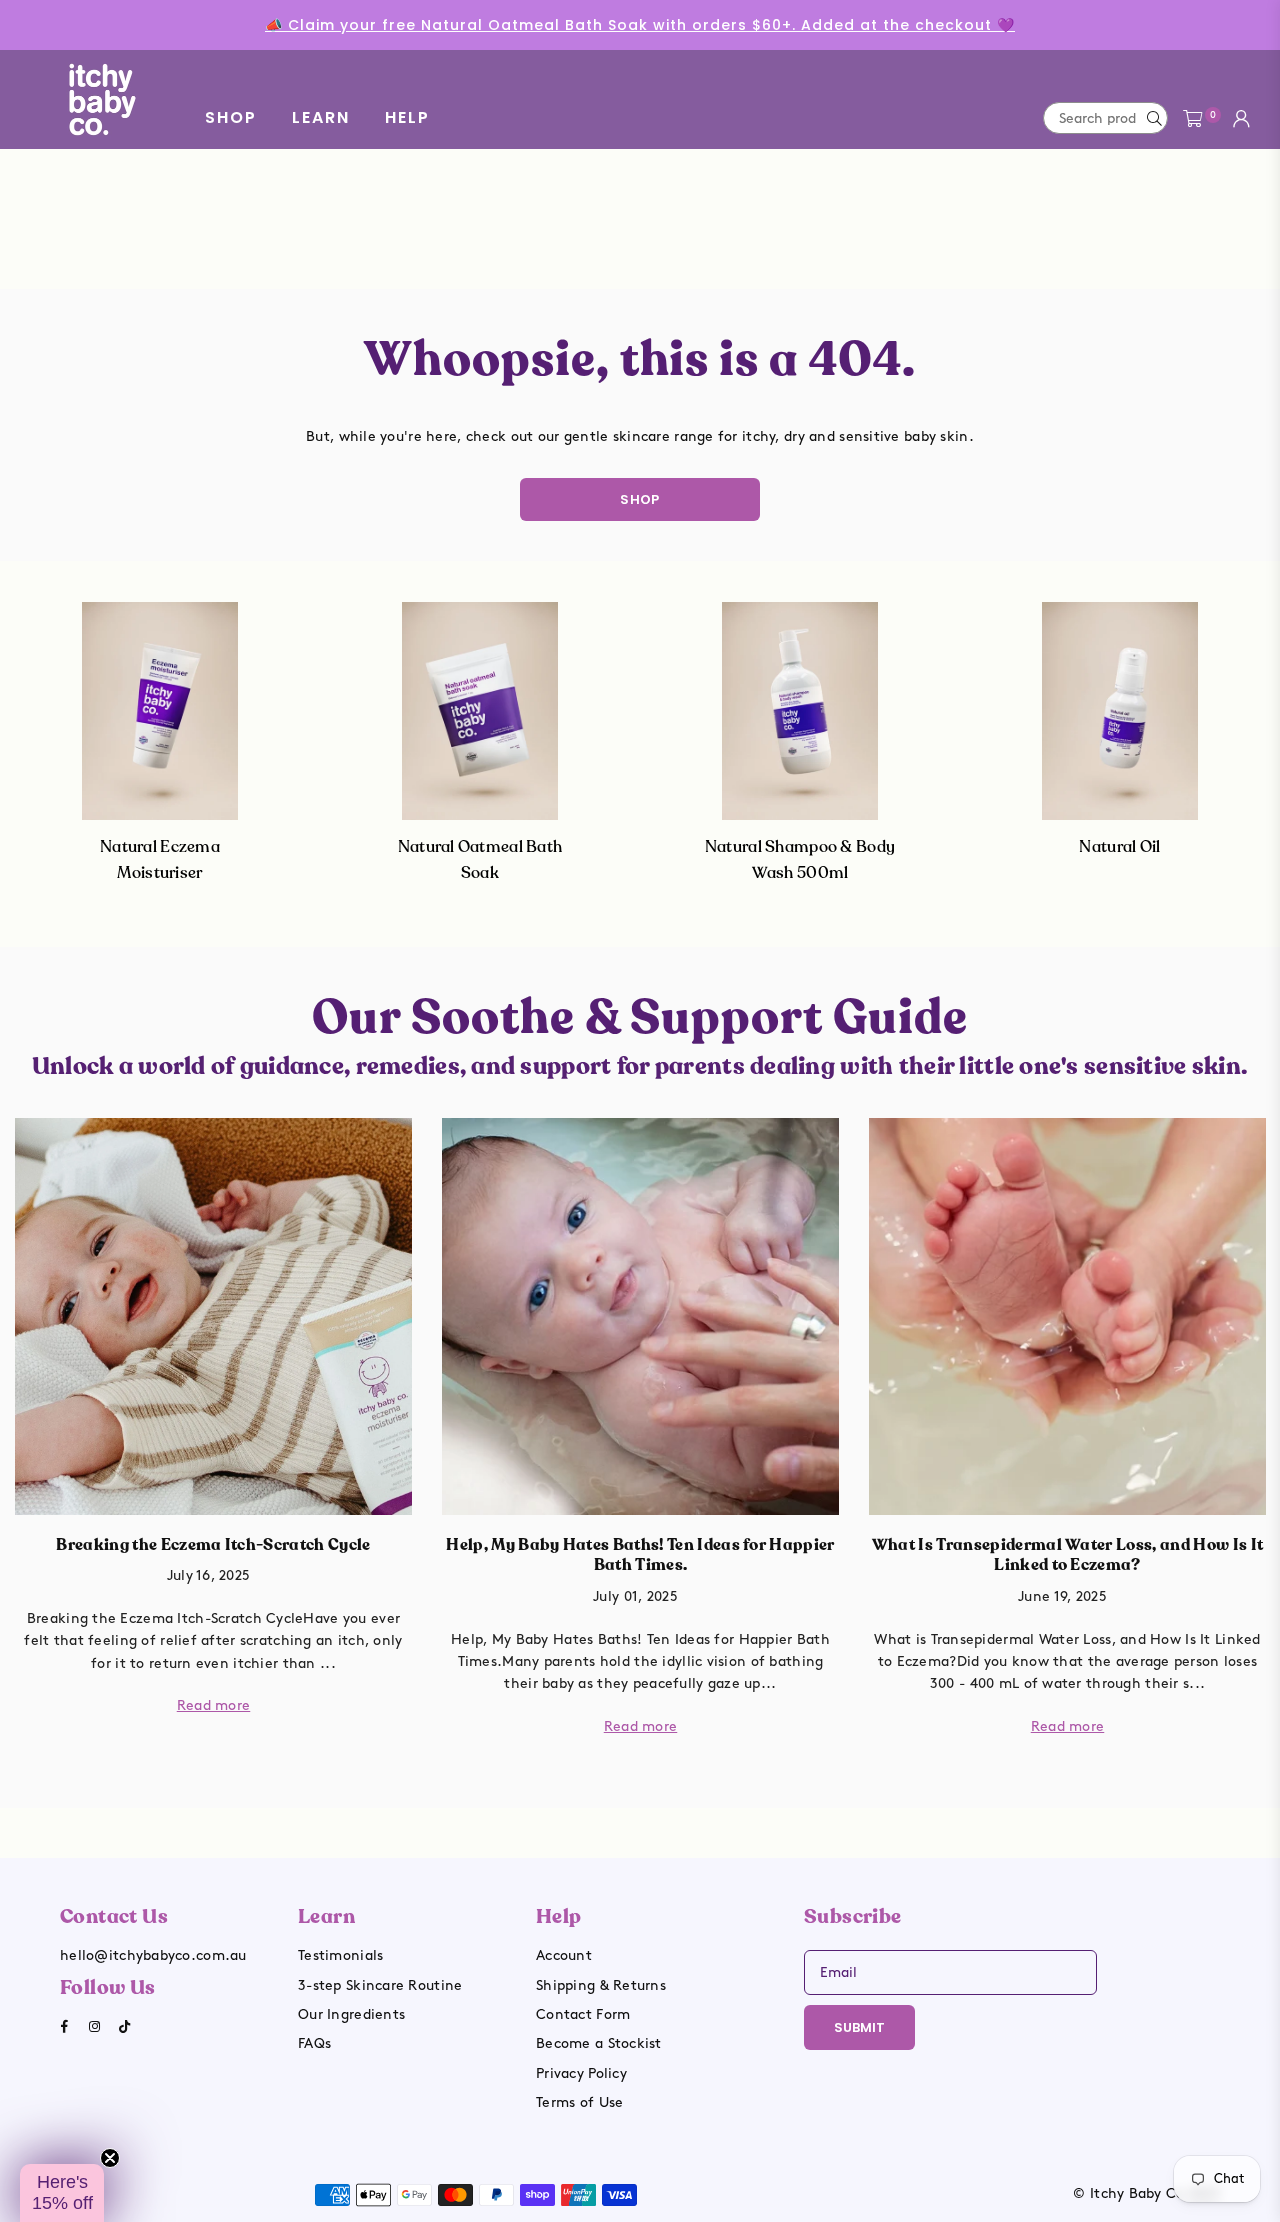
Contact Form (583, 2014)
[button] (62, 2193)
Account (564, 1955)
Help (407, 117)
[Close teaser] (110, 2158)
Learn (321, 117)
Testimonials (340, 1955)
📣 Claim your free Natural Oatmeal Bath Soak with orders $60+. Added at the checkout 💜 (640, 25)
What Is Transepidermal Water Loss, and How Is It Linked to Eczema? (1067, 1555)
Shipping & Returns (601, 1985)
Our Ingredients (351, 2014)
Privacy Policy (581, 2073)
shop (639, 499)
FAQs (314, 2043)
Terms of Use (579, 2102)
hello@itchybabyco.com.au (153, 1955)
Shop (231, 117)
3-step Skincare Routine (380, 1985)
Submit (859, 2027)
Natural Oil (1119, 847)
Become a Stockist (599, 2043)
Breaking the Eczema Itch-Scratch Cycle (213, 1545)
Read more (214, 1705)
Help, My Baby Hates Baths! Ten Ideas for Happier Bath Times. (640, 1555)
